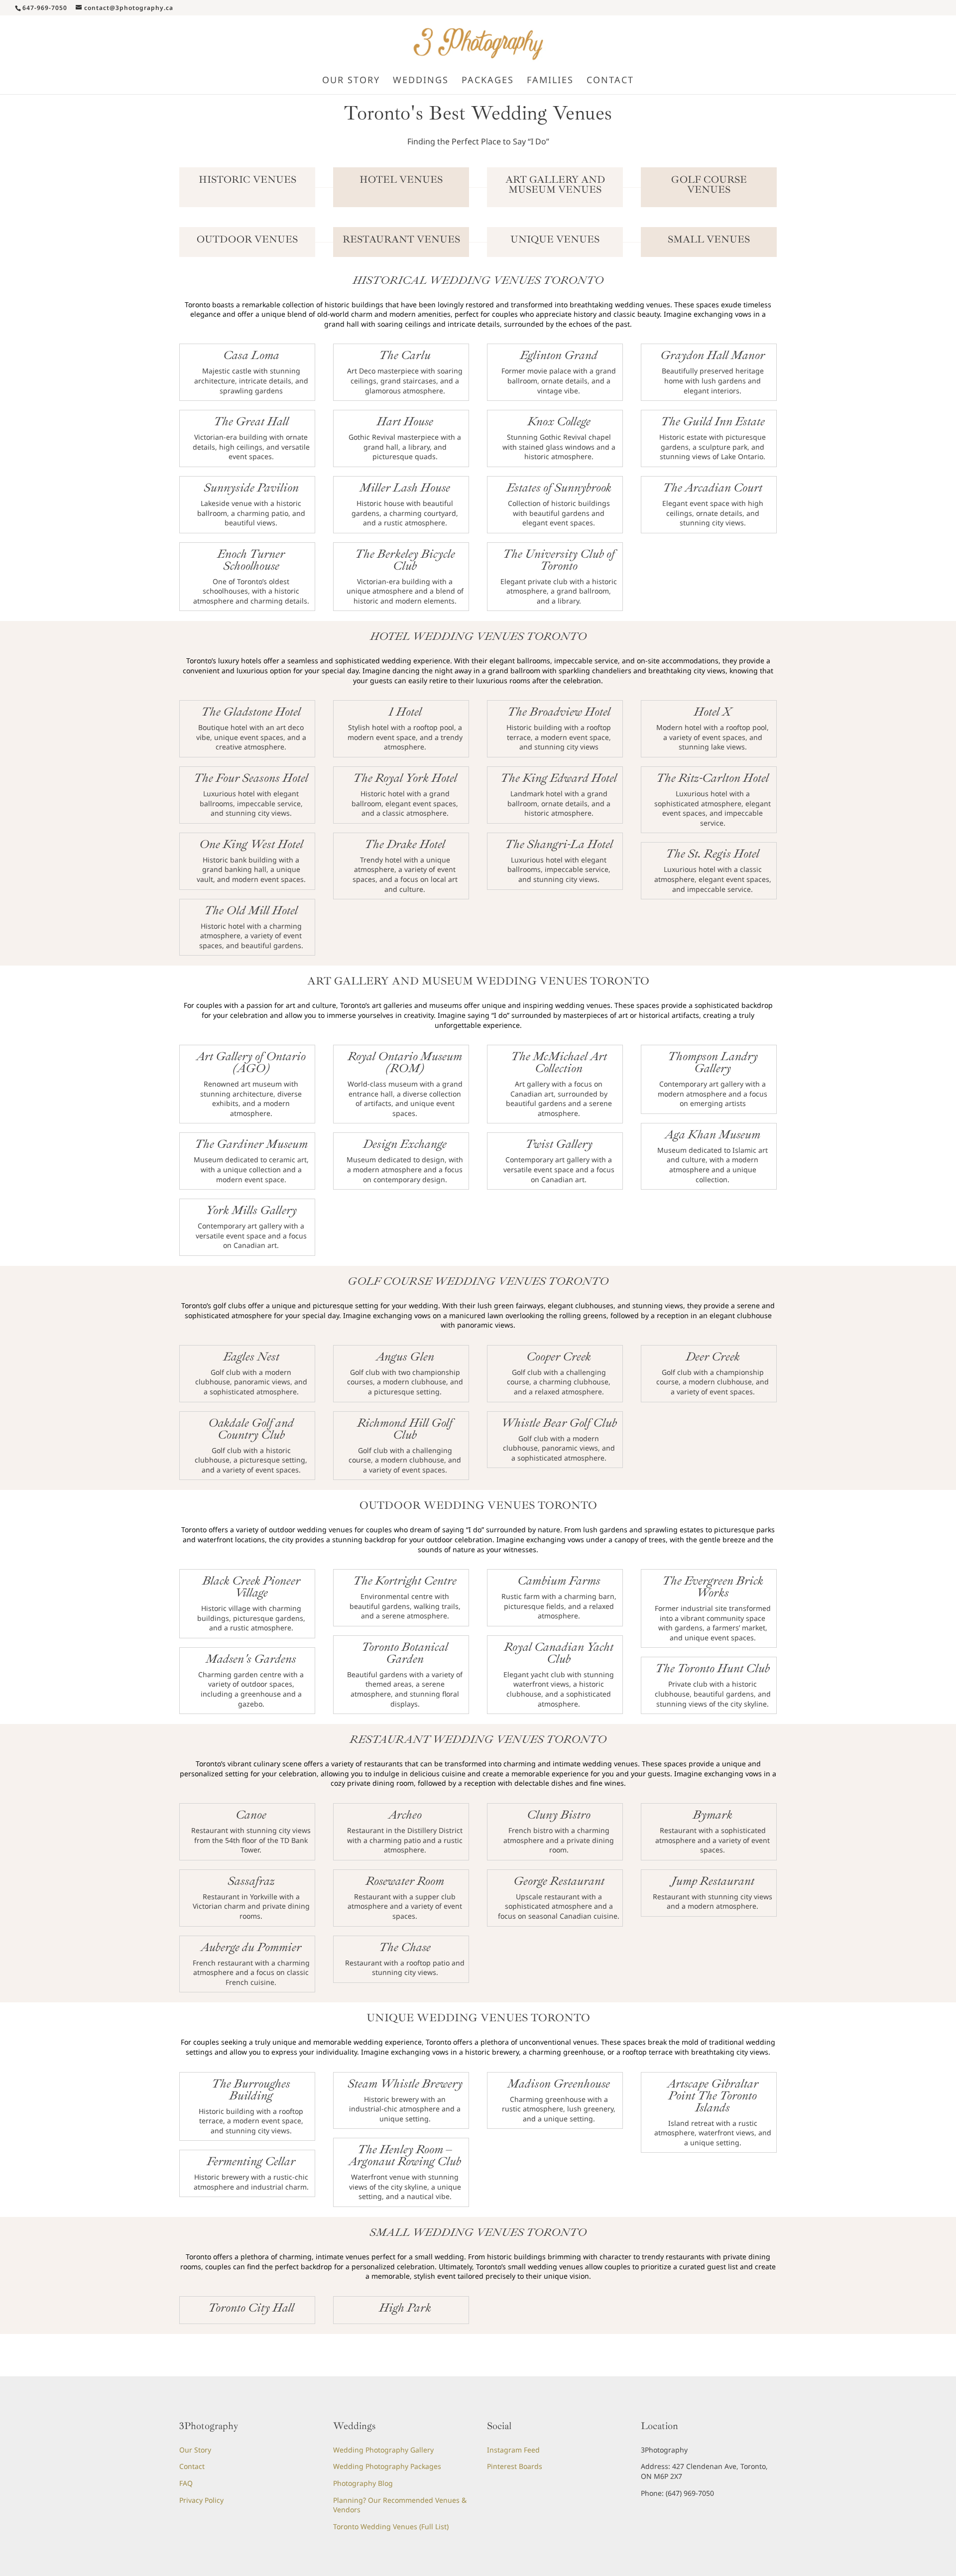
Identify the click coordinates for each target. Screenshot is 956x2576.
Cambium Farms (559, 1581)
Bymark (713, 1815)
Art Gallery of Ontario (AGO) (251, 1062)
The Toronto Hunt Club (713, 1668)
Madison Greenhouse (559, 2084)
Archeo (405, 1815)
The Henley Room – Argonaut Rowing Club (405, 2155)
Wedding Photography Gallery (383, 2450)
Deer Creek (713, 1356)
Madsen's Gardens (251, 1659)
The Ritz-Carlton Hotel (713, 778)
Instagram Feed (513, 2450)
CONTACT (610, 81)
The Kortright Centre (405, 1581)
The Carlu (405, 355)
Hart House (405, 421)
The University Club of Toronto (559, 560)
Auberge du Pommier (251, 1947)
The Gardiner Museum (251, 1144)
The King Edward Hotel (559, 778)
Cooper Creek (559, 1356)
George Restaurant (559, 1881)
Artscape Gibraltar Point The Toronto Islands (713, 2095)
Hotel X (713, 712)
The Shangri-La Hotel (559, 844)
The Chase (405, 1947)
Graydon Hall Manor (713, 355)
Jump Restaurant (713, 1881)
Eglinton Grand (559, 355)
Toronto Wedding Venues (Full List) (391, 2526)
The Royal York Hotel (405, 778)
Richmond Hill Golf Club (405, 1429)
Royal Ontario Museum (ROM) (405, 1062)
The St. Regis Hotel (713, 854)
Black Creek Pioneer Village (251, 1587)
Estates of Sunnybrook (559, 488)
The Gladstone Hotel (251, 712)
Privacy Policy (201, 2500)
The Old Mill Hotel (251, 910)
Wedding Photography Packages (387, 2466)
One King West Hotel (251, 844)
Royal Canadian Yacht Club (559, 1653)
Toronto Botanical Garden (405, 1653)
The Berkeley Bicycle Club (405, 560)
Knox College (559, 421)
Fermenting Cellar (251, 2161)
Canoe (251, 1815)
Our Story (195, 2450)
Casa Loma (251, 355)
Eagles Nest (251, 1356)
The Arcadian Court (713, 488)
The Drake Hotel (405, 844)
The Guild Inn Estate (713, 421)
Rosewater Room (405, 1881)
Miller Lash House (405, 488)
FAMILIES (550, 81)
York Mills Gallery (251, 1210)
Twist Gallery (559, 1144)
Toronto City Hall (251, 2308)
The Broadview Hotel (559, 712)
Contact (192, 2466)
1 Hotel (405, 712)
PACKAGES (488, 81)
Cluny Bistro (559, 1815)
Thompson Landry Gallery (713, 1062)
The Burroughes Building (251, 2089)
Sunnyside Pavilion (251, 488)
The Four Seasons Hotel (251, 778)
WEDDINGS (421, 81)
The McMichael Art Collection (559, 1062)
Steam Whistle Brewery (405, 2084)
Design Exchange (405, 1144)
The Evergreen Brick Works (713, 1587)
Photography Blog (363, 2483)
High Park (405, 2308)
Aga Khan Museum (713, 1134)
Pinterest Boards (515, 2466)
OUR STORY (351, 81)
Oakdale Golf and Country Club (251, 1429)
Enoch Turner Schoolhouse (251, 560)
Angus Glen (405, 1356)
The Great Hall (251, 421)
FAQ (186, 2483)
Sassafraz (251, 1881)
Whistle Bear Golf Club (559, 1423)
